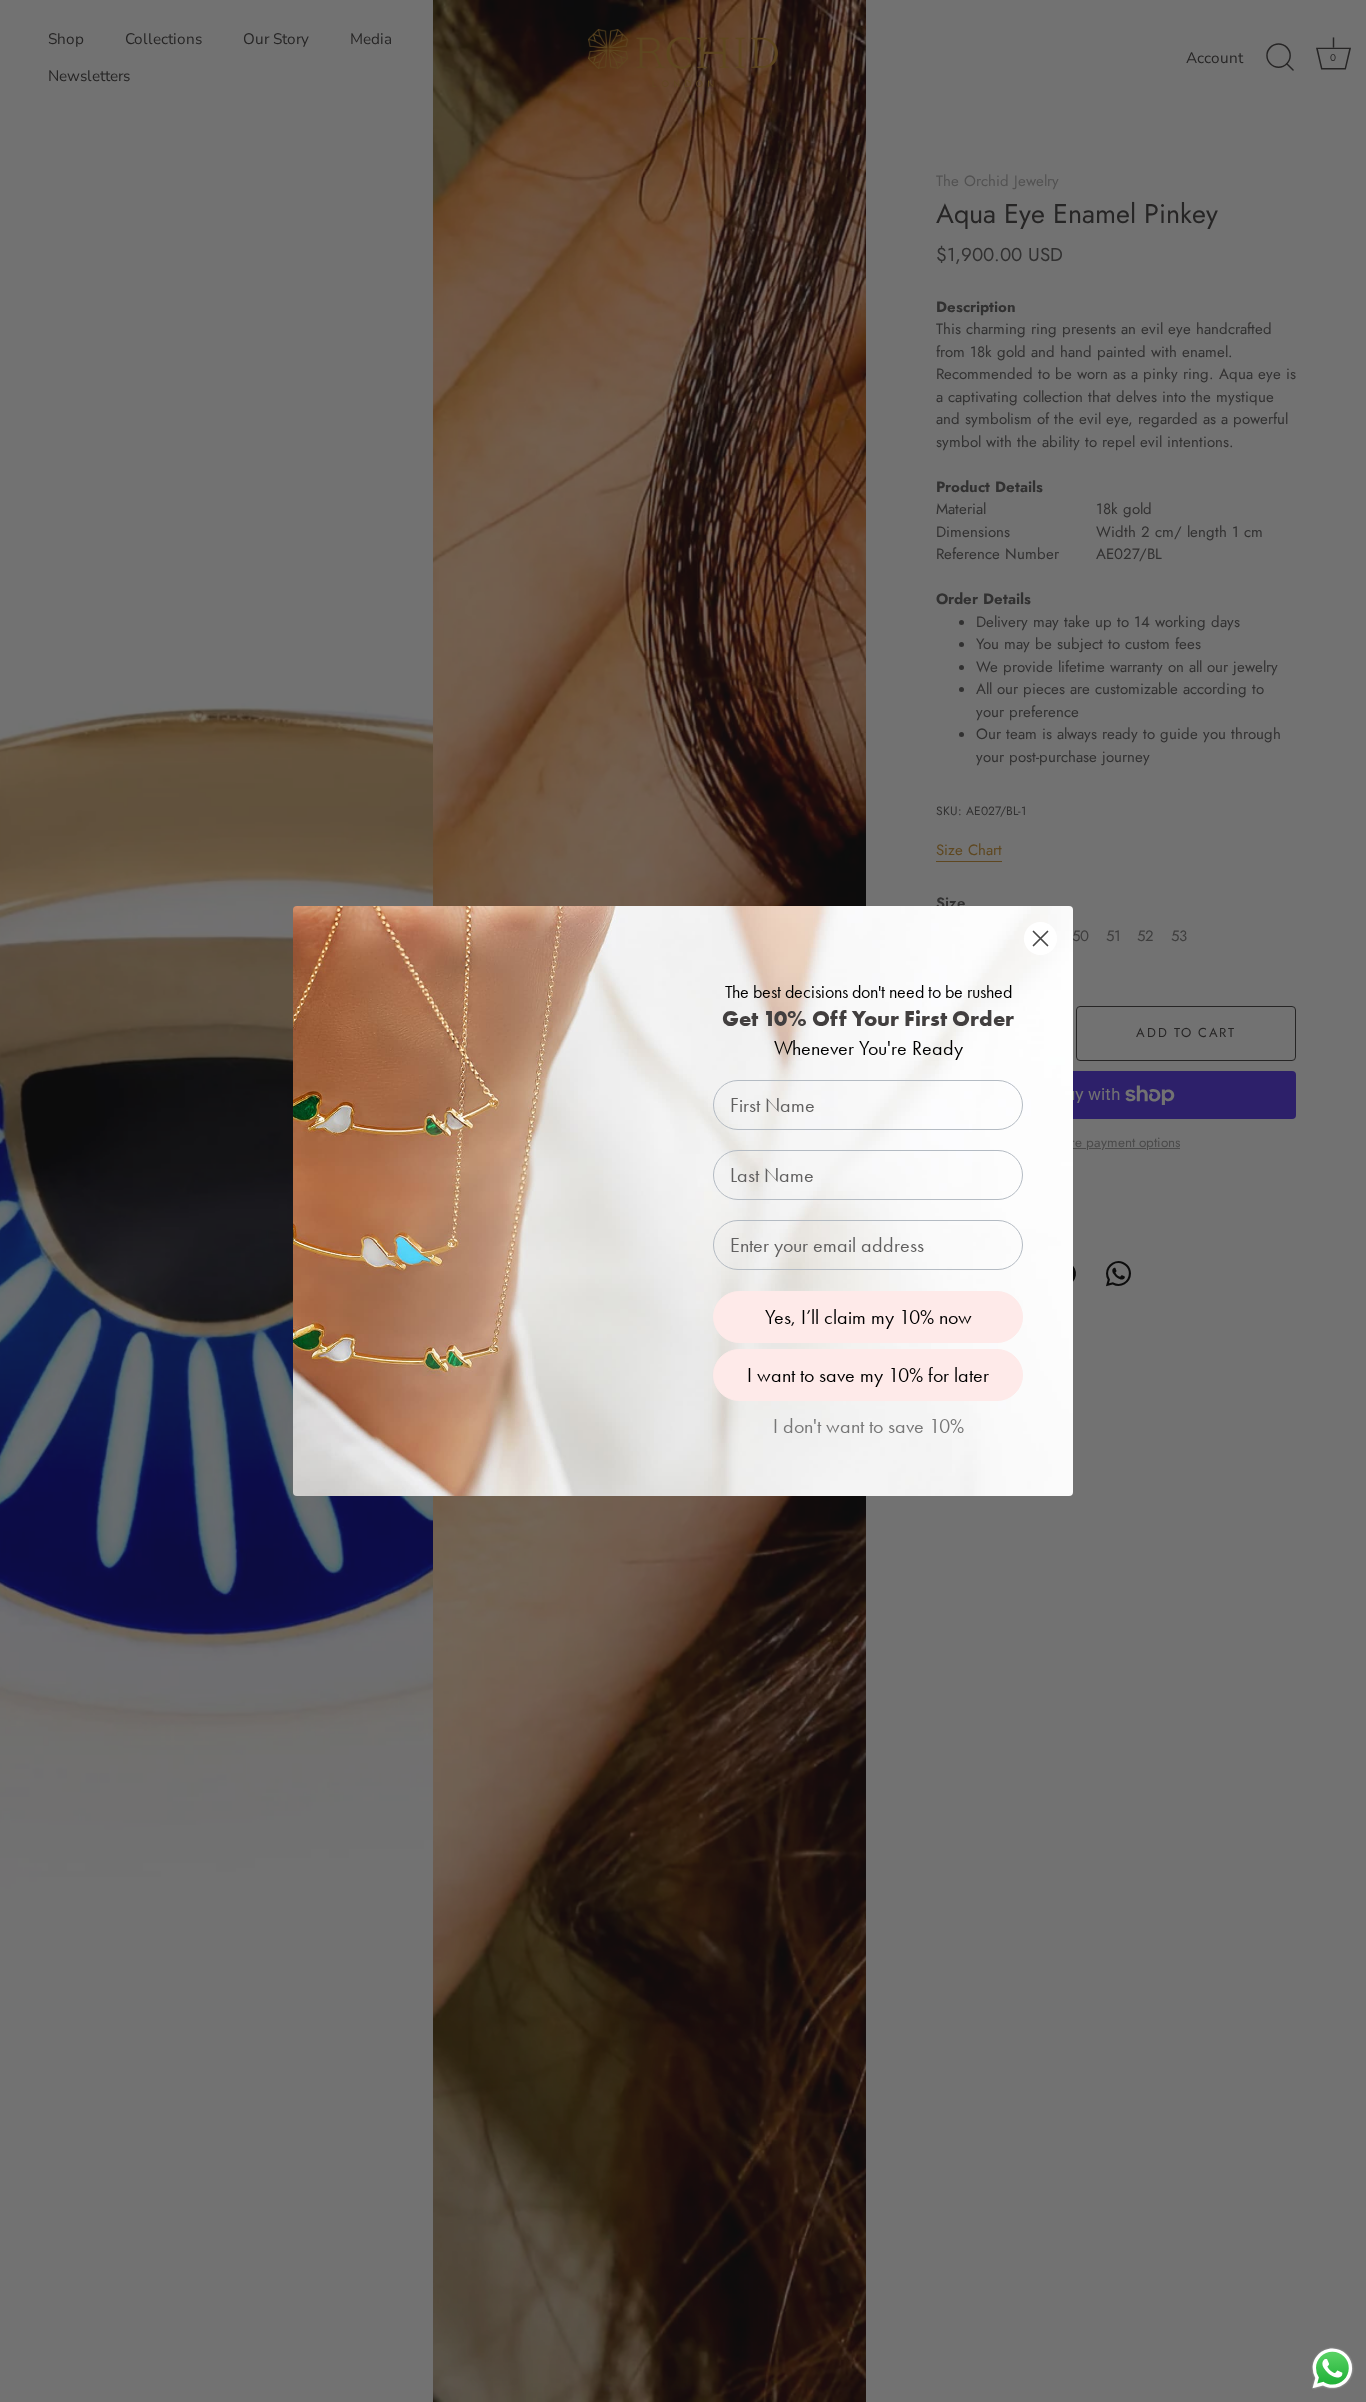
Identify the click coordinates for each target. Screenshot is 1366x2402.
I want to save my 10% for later (868, 1375)
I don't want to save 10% (868, 1426)
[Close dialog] (1040, 938)
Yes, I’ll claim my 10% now (868, 1317)
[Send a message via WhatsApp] (1332, 2368)
